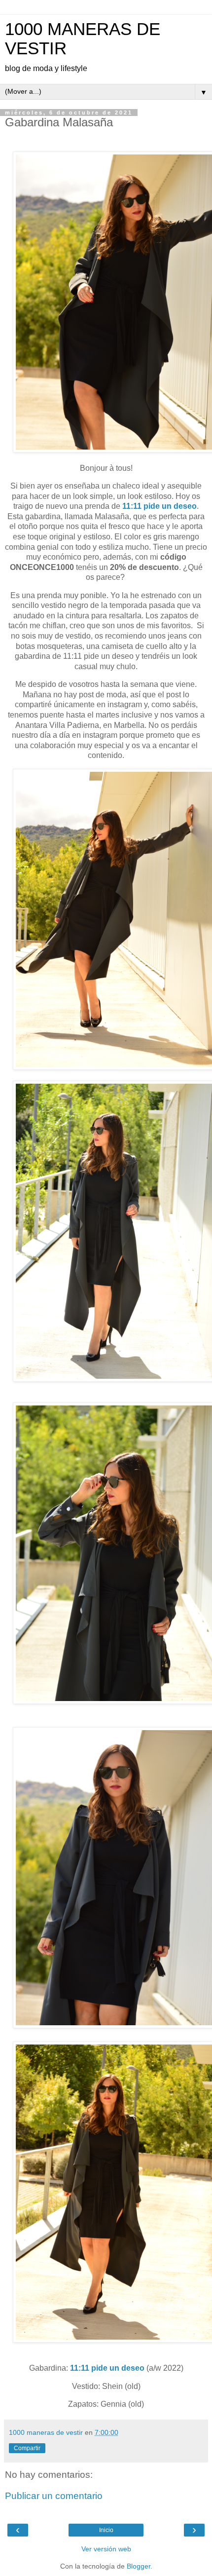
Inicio (106, 2530)
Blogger (139, 2566)
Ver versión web (106, 2549)
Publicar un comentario (54, 2496)
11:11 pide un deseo (159, 506)
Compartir (27, 2448)
